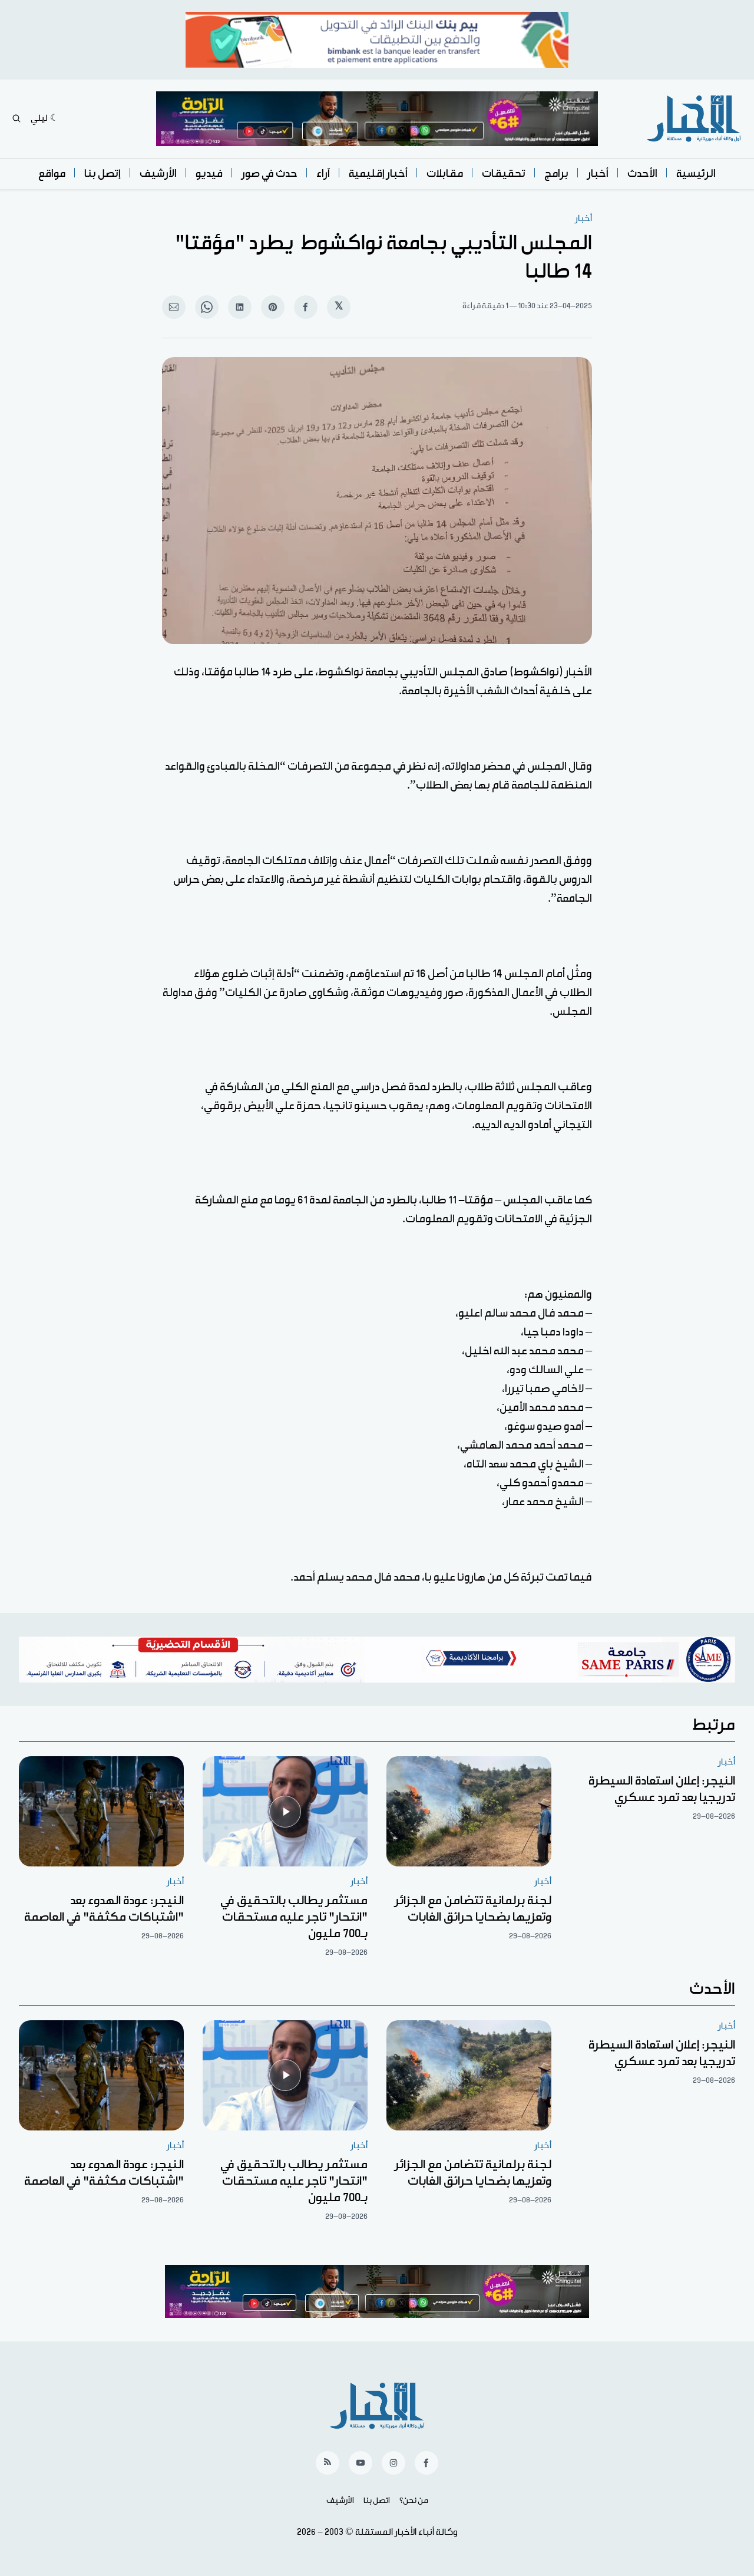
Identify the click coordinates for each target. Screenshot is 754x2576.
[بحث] (16, 118)
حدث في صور (269, 174)
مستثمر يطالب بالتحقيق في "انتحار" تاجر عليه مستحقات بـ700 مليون (294, 1917)
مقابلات (445, 174)
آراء (323, 174)
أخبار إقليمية (378, 174)
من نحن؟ (414, 2501)
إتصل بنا (102, 174)
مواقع (52, 174)
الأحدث (642, 174)
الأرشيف (158, 174)
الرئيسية (696, 174)
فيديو (209, 174)
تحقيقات (504, 174)
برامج (556, 174)
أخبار (598, 174)
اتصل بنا (377, 2501)
